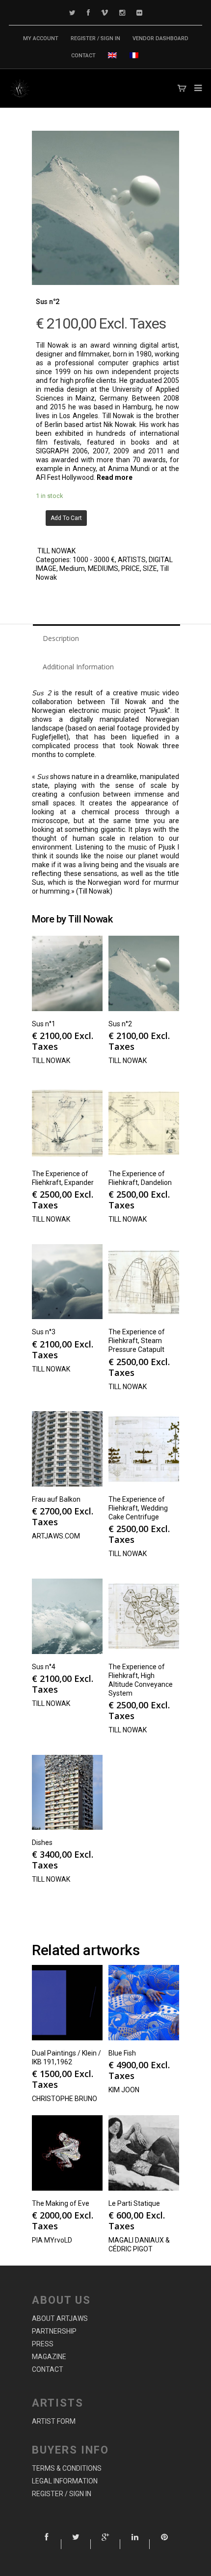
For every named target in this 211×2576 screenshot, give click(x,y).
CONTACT (83, 56)
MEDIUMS (103, 568)
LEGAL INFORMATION (65, 2481)
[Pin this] (164, 2544)
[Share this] (47, 2544)
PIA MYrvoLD (52, 2240)
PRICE (131, 568)
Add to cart (66, 518)
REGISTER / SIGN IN (95, 38)
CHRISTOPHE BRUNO (65, 2099)
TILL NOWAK (56, 551)
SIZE (150, 568)
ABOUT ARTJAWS (60, 2318)
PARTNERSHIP (54, 2331)
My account (41, 38)
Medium (72, 568)
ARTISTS (132, 560)
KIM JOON (124, 2090)
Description (61, 638)
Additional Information (78, 667)
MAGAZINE (49, 2357)
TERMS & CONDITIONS (67, 2468)
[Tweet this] (76, 2544)
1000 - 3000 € (94, 560)
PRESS (43, 2344)
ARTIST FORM (54, 2421)
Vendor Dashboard (160, 38)
